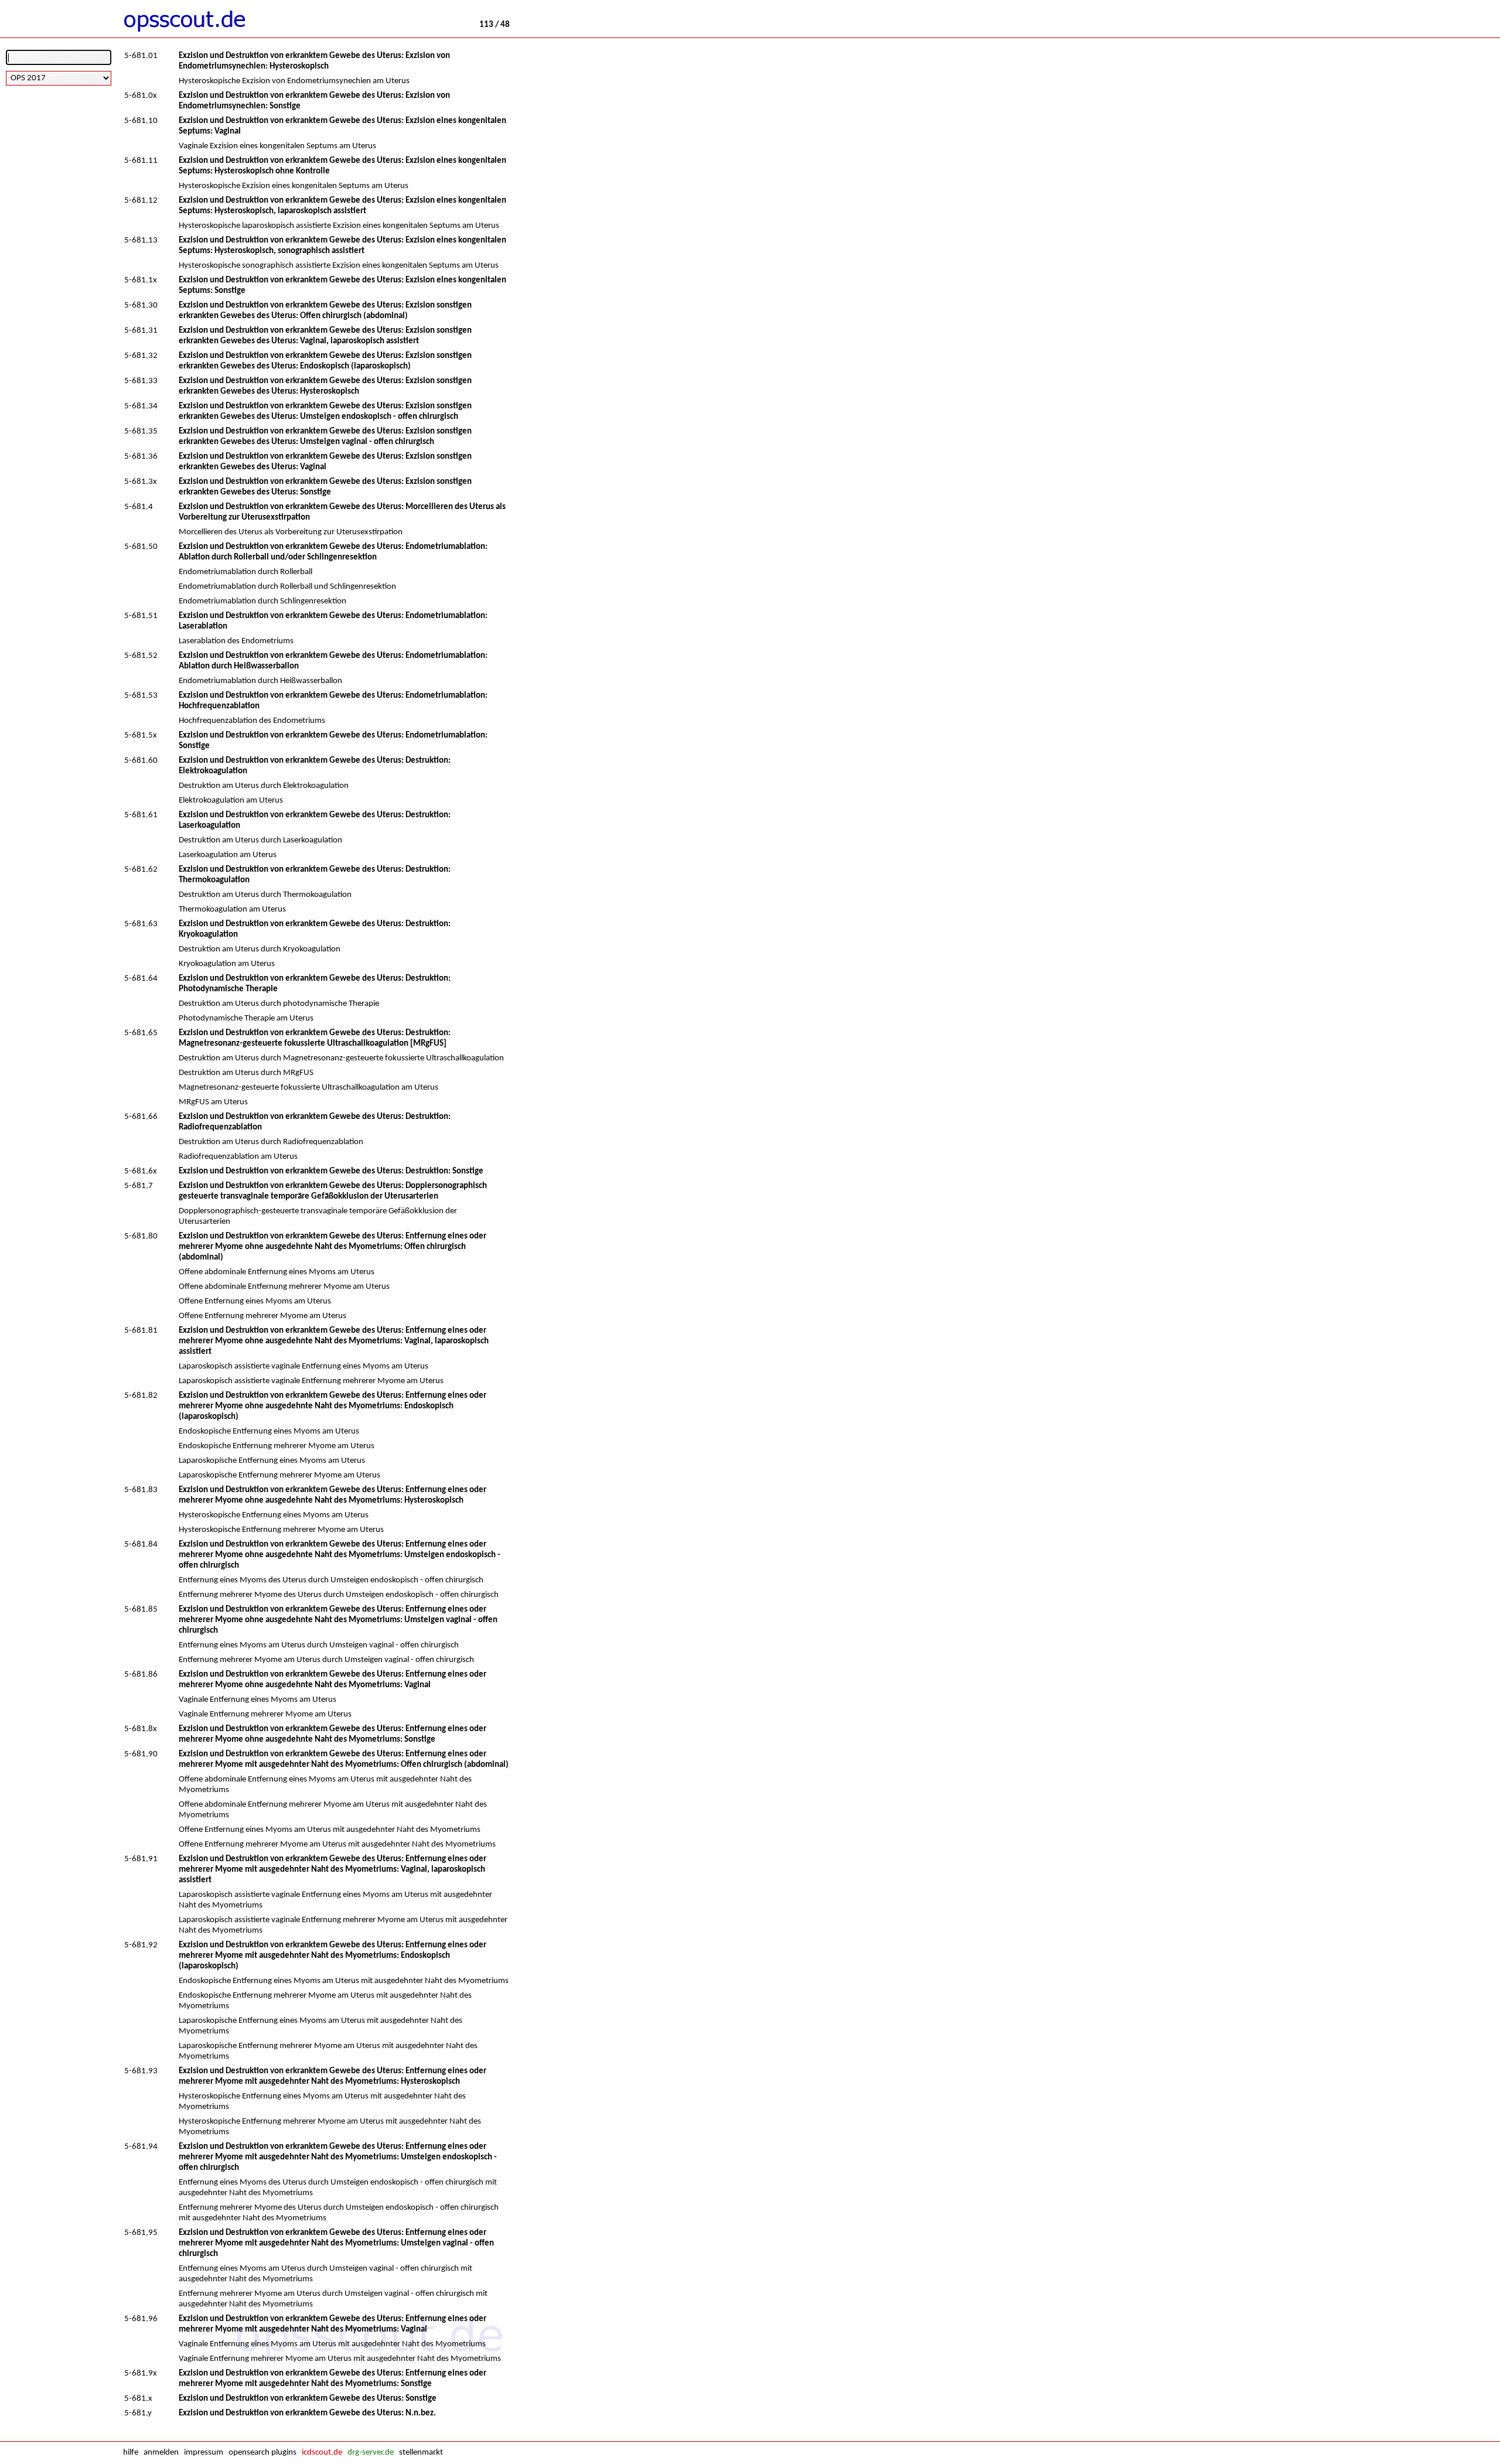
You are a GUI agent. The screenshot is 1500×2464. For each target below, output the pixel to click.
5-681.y (138, 2413)
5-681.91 (141, 1859)
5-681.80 (141, 1236)
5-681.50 (141, 547)
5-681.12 (141, 201)
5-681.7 (139, 1186)
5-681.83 (141, 1490)
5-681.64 (141, 979)
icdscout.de (322, 2453)
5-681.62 (141, 870)
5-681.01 (141, 56)
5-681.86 (141, 1675)
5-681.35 (141, 431)
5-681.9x (141, 2373)
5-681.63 (141, 924)
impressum (204, 2453)
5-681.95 (141, 2233)
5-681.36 (141, 457)
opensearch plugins (262, 2453)
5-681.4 (139, 507)
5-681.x (138, 2399)
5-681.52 (141, 656)
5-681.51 (141, 616)
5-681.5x (141, 736)
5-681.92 (141, 1945)
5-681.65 (141, 1033)
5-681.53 (141, 696)
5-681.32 (141, 356)
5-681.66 (141, 1117)
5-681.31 (141, 331)
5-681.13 (141, 240)
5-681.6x (141, 1171)
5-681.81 (141, 1331)
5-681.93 (141, 2071)
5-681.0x (141, 96)
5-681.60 (141, 761)
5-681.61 (141, 815)
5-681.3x (141, 482)
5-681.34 (141, 406)
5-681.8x (141, 1729)
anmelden (161, 2453)
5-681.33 (141, 381)
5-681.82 (141, 1396)
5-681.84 (141, 1545)
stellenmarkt (421, 2453)
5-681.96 (141, 2319)
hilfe (131, 2453)
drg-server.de (371, 2453)
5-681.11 (141, 161)
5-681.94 (141, 2147)
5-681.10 (141, 121)
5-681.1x (141, 280)
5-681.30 (141, 306)
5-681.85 (141, 1610)
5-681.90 (141, 1754)
